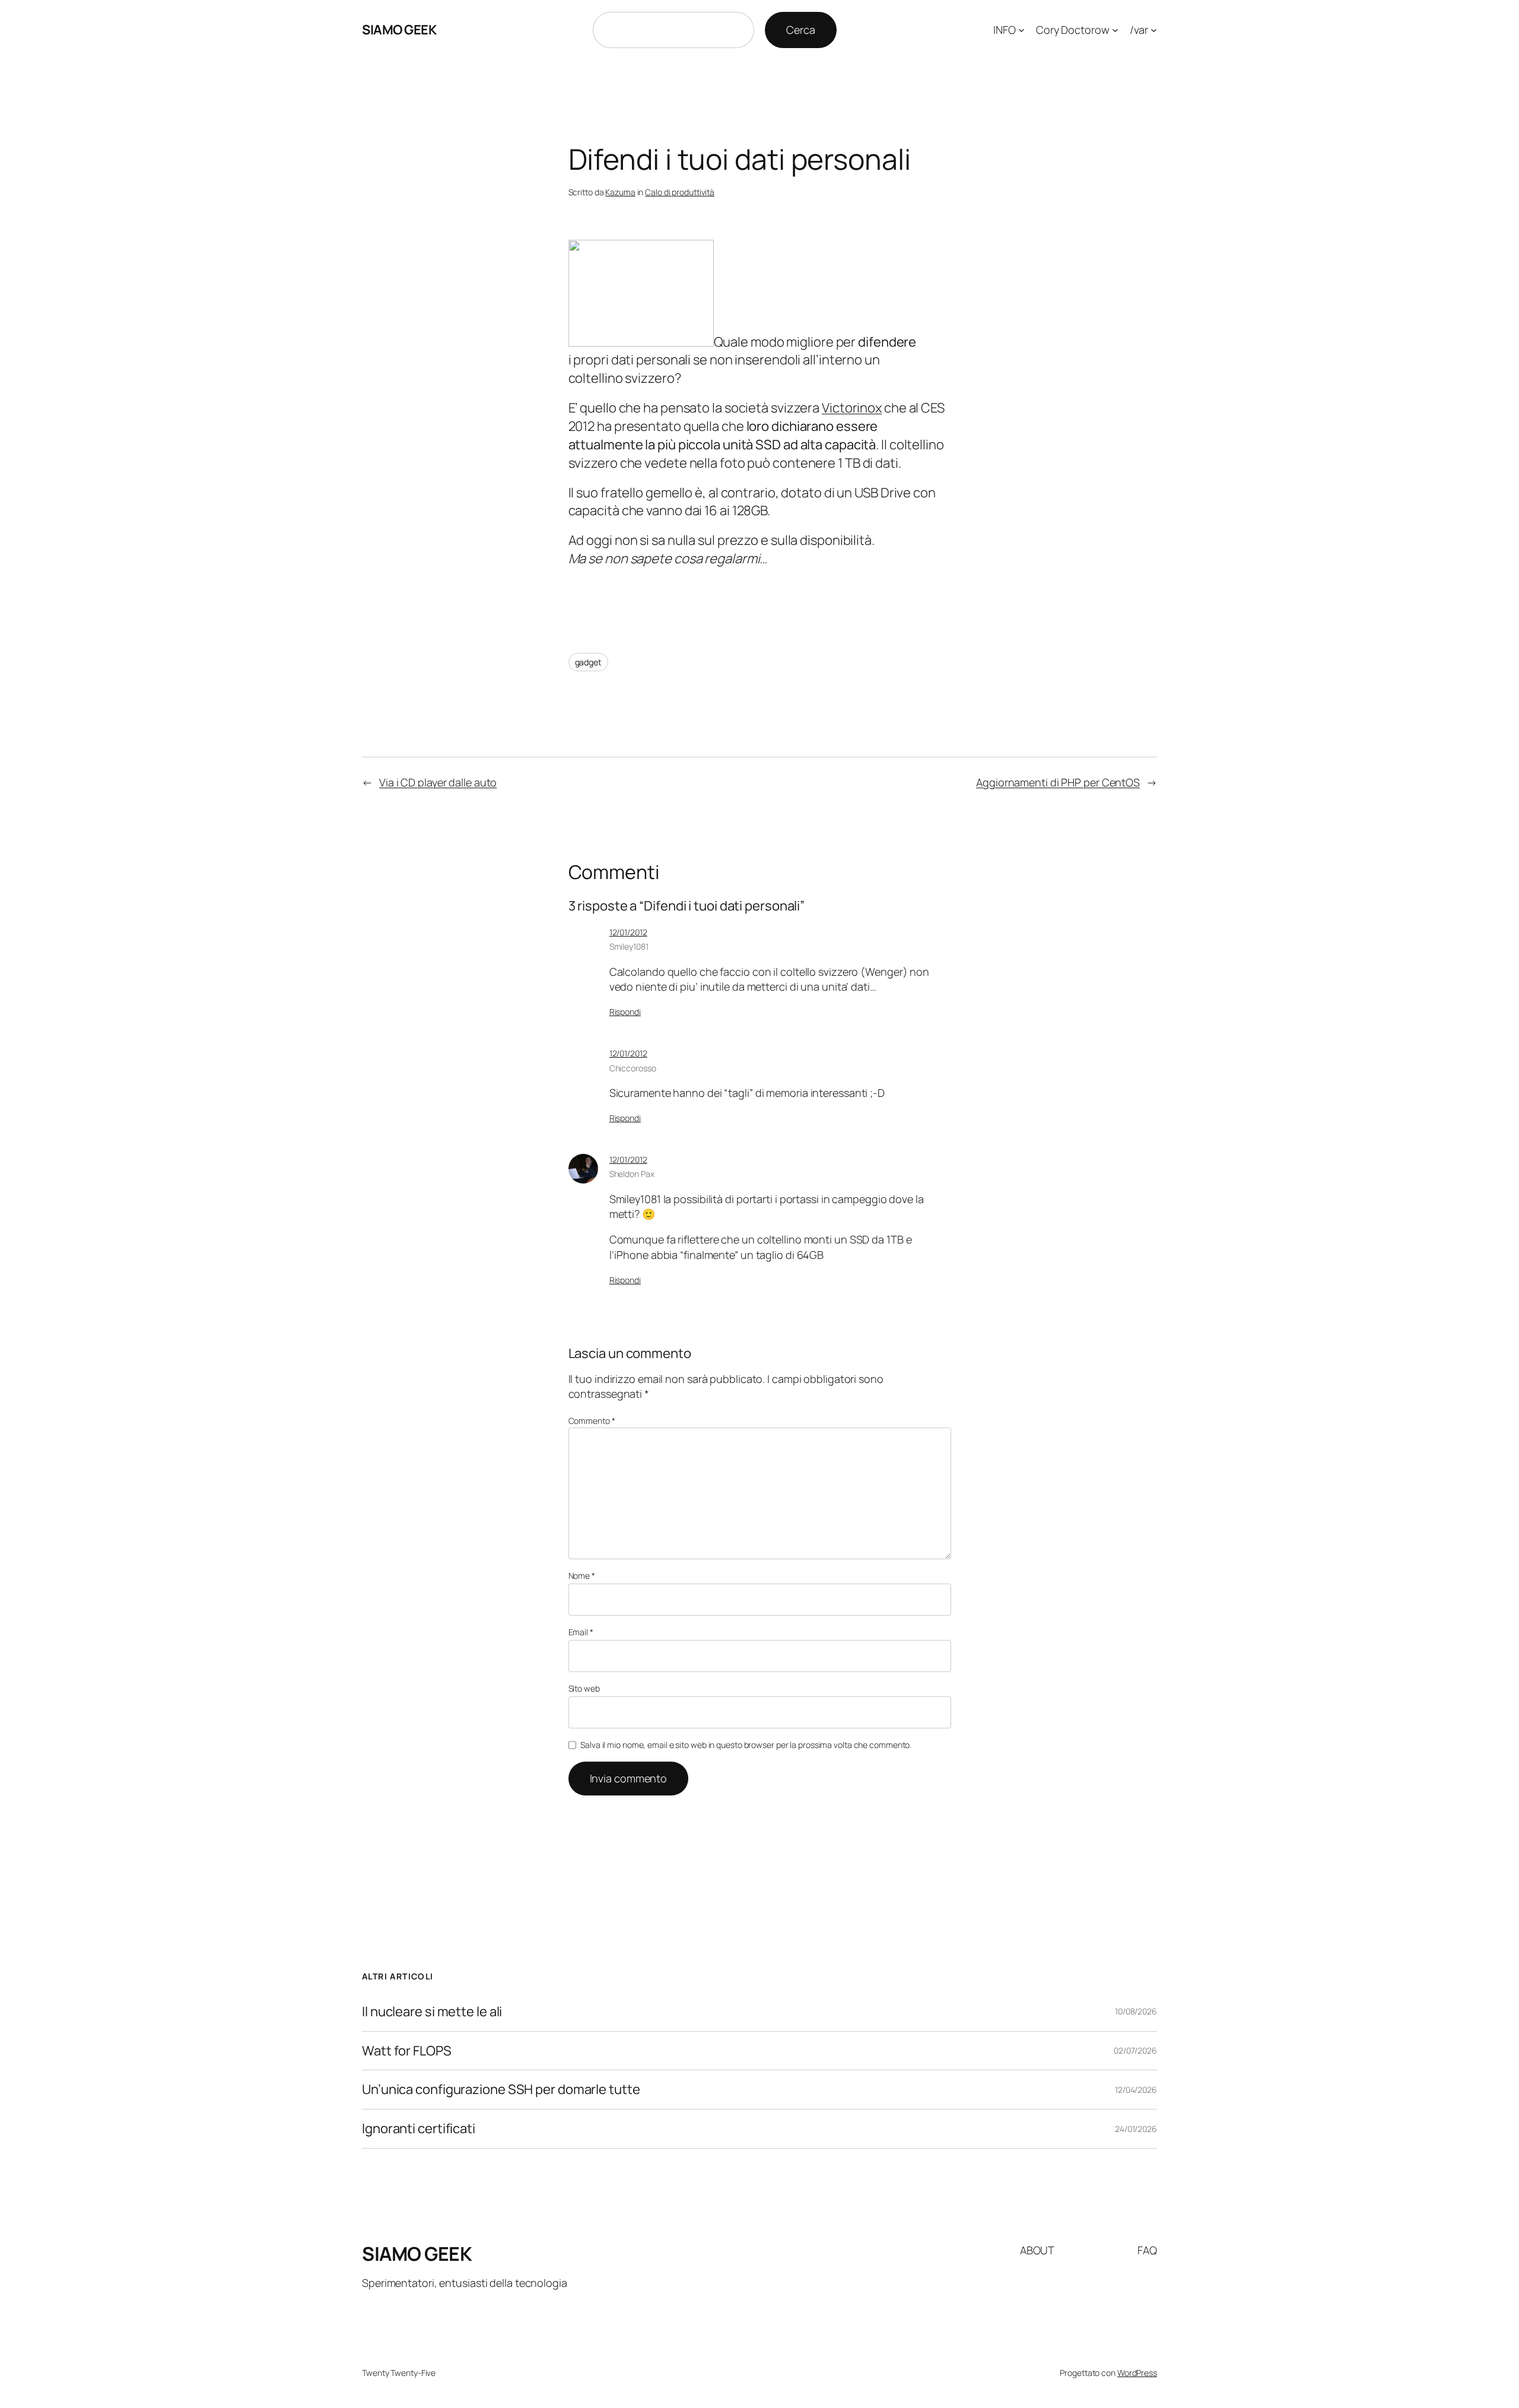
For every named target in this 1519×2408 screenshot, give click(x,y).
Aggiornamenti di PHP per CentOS (1058, 782)
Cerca (801, 30)
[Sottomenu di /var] (1154, 30)
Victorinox (852, 408)
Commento (592, 1421)
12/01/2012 (628, 932)
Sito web (584, 1688)
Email (581, 1632)
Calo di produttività (680, 192)
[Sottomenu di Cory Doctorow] (1115, 30)
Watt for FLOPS (407, 2051)
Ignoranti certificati (419, 2129)
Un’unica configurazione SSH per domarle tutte (501, 2090)
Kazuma (620, 192)
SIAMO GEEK (399, 30)
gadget (588, 662)
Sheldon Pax (632, 1174)
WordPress (1137, 2373)
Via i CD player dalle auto (438, 782)
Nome (582, 1576)
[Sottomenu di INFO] (1021, 30)
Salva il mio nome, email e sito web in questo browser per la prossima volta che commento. (746, 1745)
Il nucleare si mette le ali (432, 2012)
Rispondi (625, 1012)
